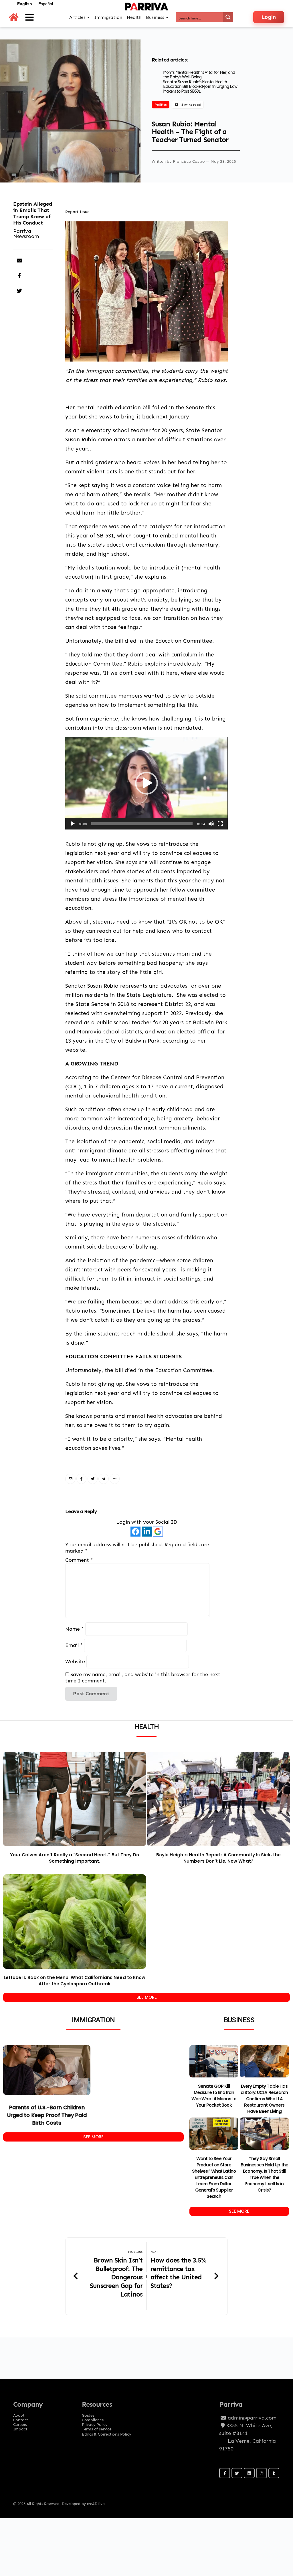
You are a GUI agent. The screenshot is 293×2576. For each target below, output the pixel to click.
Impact (20, 2427)
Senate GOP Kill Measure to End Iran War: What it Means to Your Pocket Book (214, 2096)
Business (155, 17)
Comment (79, 1560)
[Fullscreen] (220, 824)
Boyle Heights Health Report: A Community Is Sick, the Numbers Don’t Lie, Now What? (218, 1858)
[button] (146, 783)
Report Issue (77, 212)
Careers (20, 2423)
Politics (161, 105)
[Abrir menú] (29, 17)
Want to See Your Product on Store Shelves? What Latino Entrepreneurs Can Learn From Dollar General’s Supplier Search (214, 2177)
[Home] (14, 17)
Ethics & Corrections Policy (107, 2434)
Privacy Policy (95, 2423)
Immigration (108, 17)
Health (134, 17)
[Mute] (211, 824)
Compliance (93, 2418)
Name (75, 1629)
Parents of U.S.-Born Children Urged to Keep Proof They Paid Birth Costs (47, 2115)
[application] (146, 783)
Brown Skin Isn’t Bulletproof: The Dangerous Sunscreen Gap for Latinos (116, 2277)
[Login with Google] (158, 1532)
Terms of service (97, 2427)
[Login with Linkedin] (147, 1532)
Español (46, 4)
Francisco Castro (189, 161)
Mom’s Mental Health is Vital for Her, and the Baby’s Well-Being (199, 75)
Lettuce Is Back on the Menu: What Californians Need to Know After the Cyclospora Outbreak (75, 1981)
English (25, 4)
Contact (21, 2418)
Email (74, 1645)
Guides (88, 2414)
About (19, 2414)
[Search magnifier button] (228, 17)
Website (75, 1661)
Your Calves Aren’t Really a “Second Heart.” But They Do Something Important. (75, 1858)
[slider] (142, 824)
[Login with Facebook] (135, 1532)
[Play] (73, 824)
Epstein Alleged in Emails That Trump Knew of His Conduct (33, 213)
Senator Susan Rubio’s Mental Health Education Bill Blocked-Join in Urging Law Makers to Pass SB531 (200, 87)
